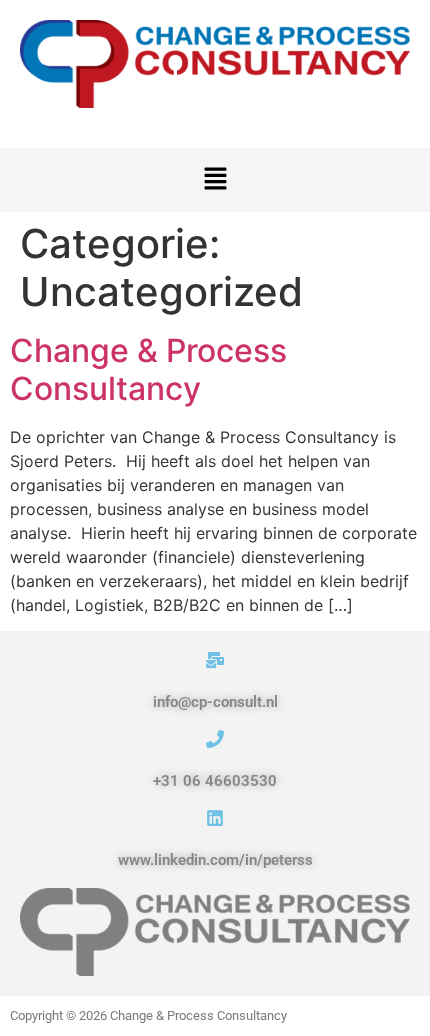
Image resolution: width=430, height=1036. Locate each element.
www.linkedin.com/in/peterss (215, 860)
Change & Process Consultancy (148, 369)
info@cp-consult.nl (215, 702)
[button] (215, 179)
